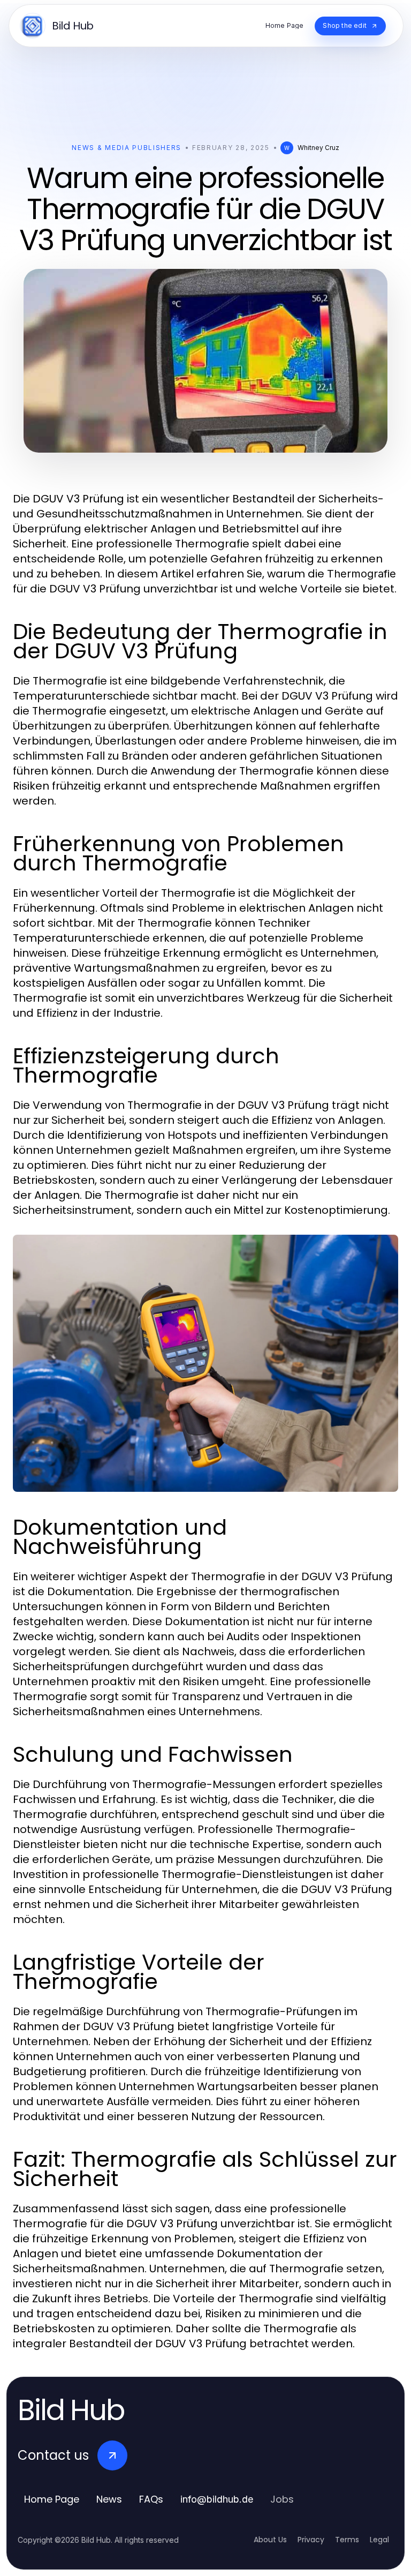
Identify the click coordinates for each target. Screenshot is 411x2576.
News (109, 2499)
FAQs (151, 2499)
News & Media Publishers (127, 148)
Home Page (52, 2499)
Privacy (311, 2540)
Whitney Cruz (318, 148)
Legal (379, 2540)
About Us (270, 2540)
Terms (347, 2540)
